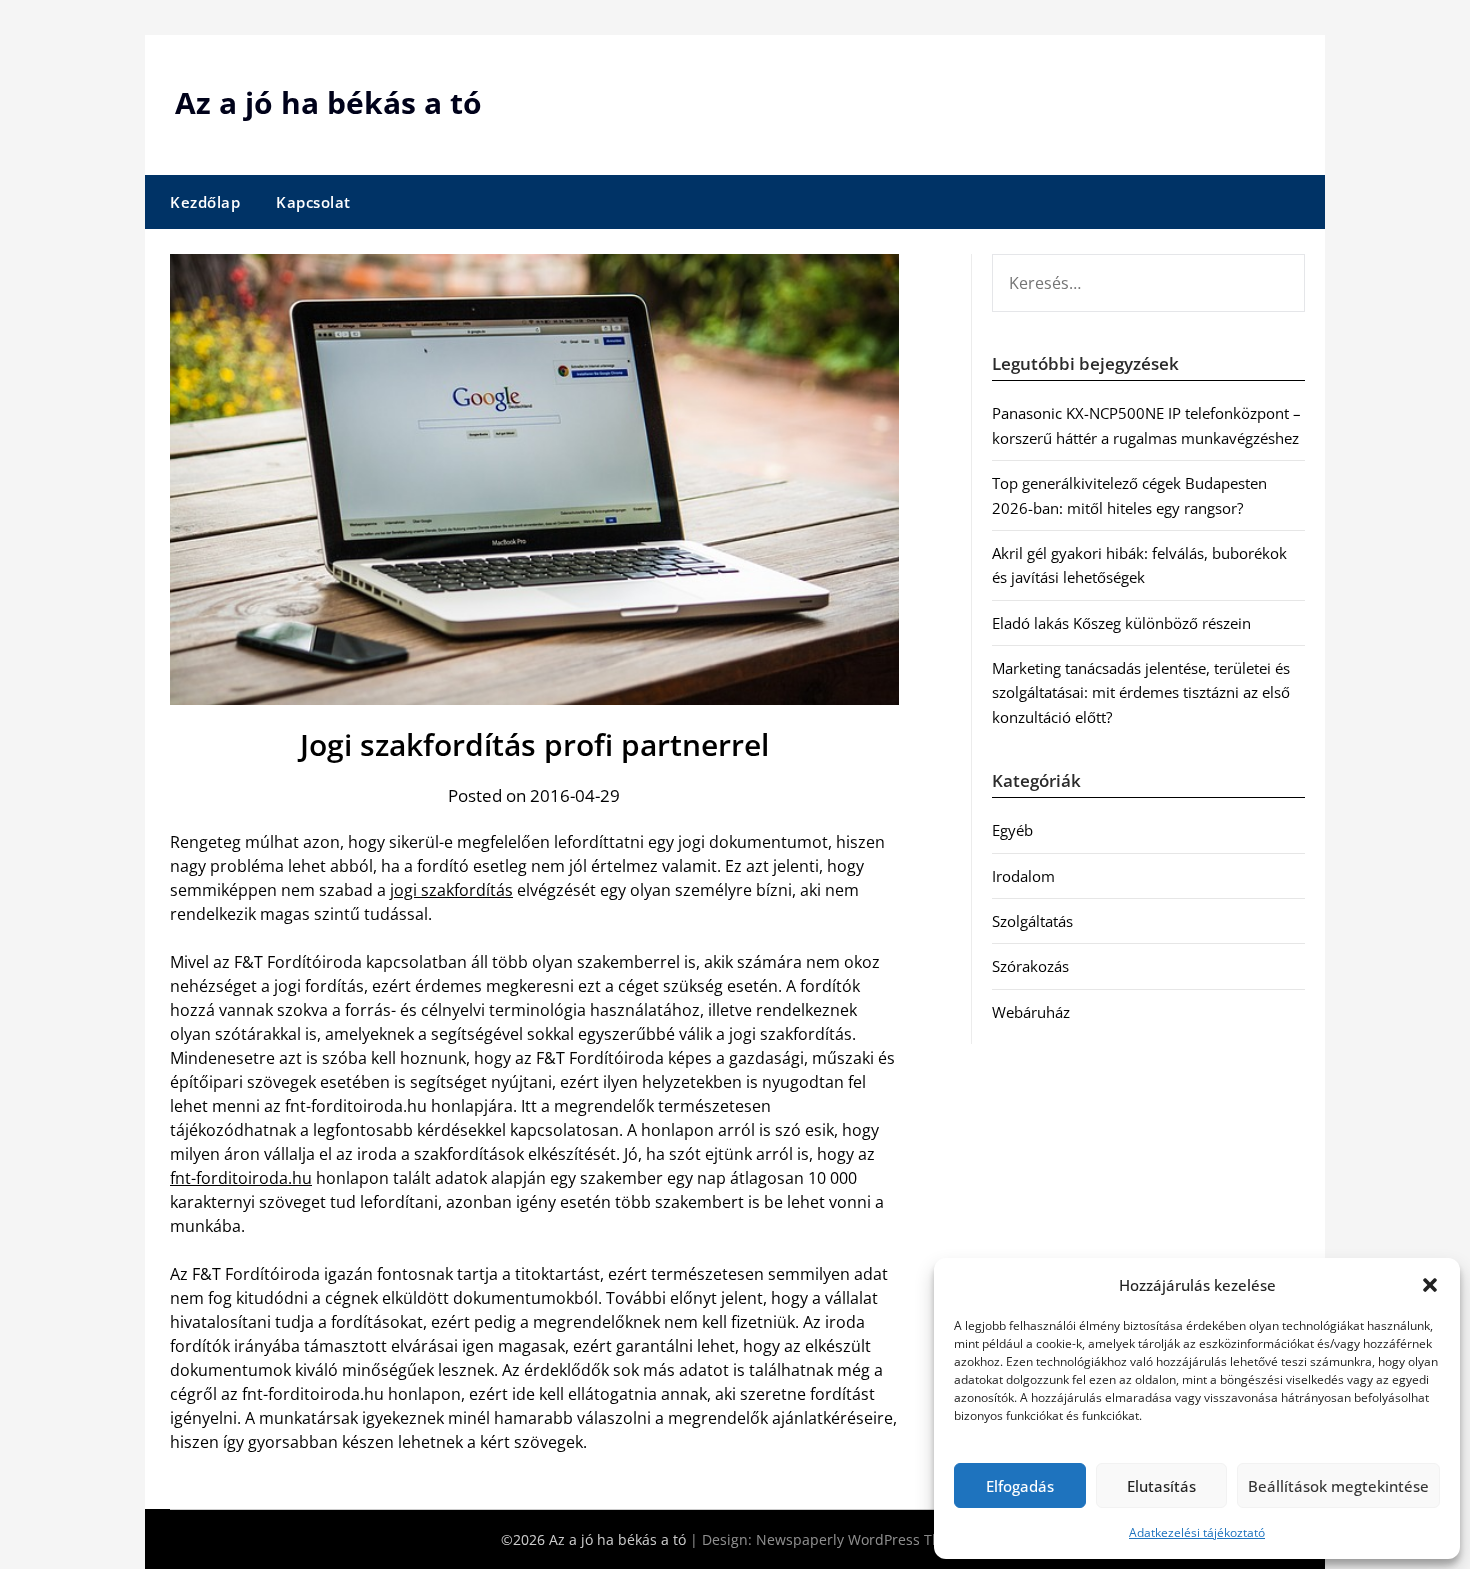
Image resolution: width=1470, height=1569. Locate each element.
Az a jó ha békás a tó (328, 102)
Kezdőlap (205, 202)
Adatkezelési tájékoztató (1197, 1532)
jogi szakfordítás (451, 890)
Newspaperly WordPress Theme (863, 1539)
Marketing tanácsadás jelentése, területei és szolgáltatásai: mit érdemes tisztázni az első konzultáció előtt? (1141, 692)
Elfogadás (1020, 1486)
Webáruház (1031, 1012)
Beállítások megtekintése (1338, 1486)
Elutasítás (1161, 1486)
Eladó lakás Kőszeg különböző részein (1121, 623)
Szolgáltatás (1032, 921)
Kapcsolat (313, 202)
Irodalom (1023, 876)
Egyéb (1012, 830)
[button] (1430, 1285)
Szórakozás (1030, 966)
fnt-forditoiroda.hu (241, 1178)
